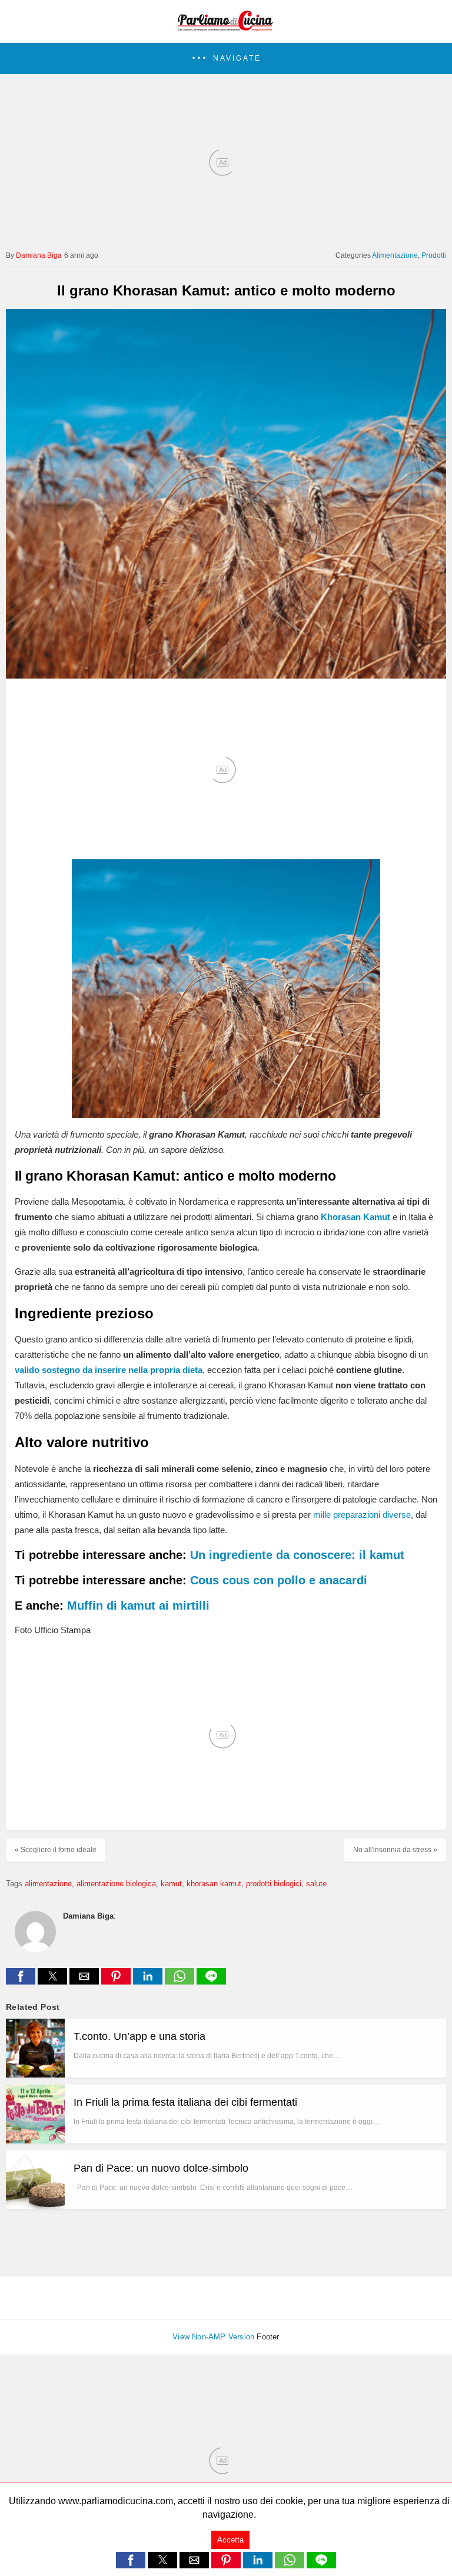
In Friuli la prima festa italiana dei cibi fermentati (185, 2102)
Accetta (230, 2540)
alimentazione (48, 1884)
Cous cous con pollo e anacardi (279, 1580)
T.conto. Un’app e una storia (139, 2036)
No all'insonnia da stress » (395, 1850)
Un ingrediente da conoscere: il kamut (297, 1555)
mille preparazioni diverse (362, 1515)
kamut (171, 1884)
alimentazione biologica (116, 1884)
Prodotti (434, 255)
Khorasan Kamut (355, 1217)
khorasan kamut (214, 1884)
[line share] (211, 1981)
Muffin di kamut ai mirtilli (138, 1606)
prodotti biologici (274, 1884)
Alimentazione (395, 255)
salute (316, 1884)
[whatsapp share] (181, 1981)
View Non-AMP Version (213, 2337)
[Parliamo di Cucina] (226, 27)
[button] (226, 59)
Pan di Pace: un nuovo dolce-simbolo (161, 2168)
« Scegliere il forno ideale (56, 1850)
